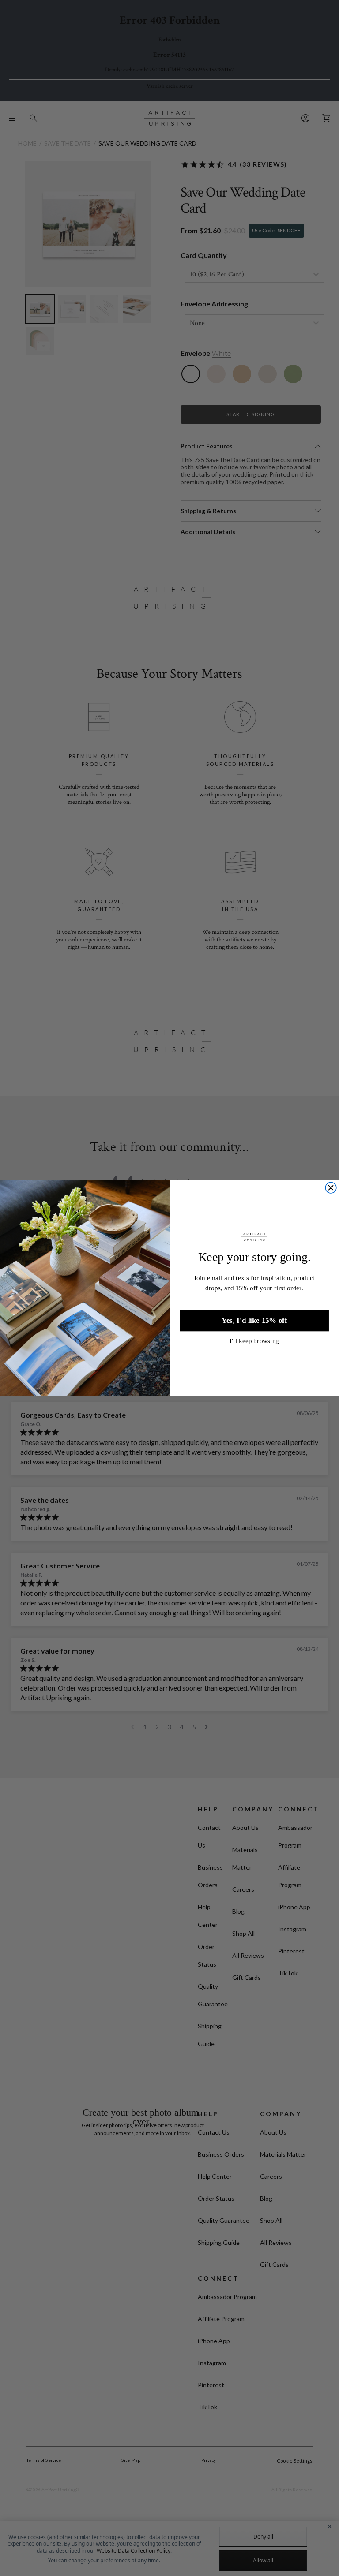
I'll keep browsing (254, 1341)
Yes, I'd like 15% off (254, 1320)
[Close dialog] (331, 1188)
